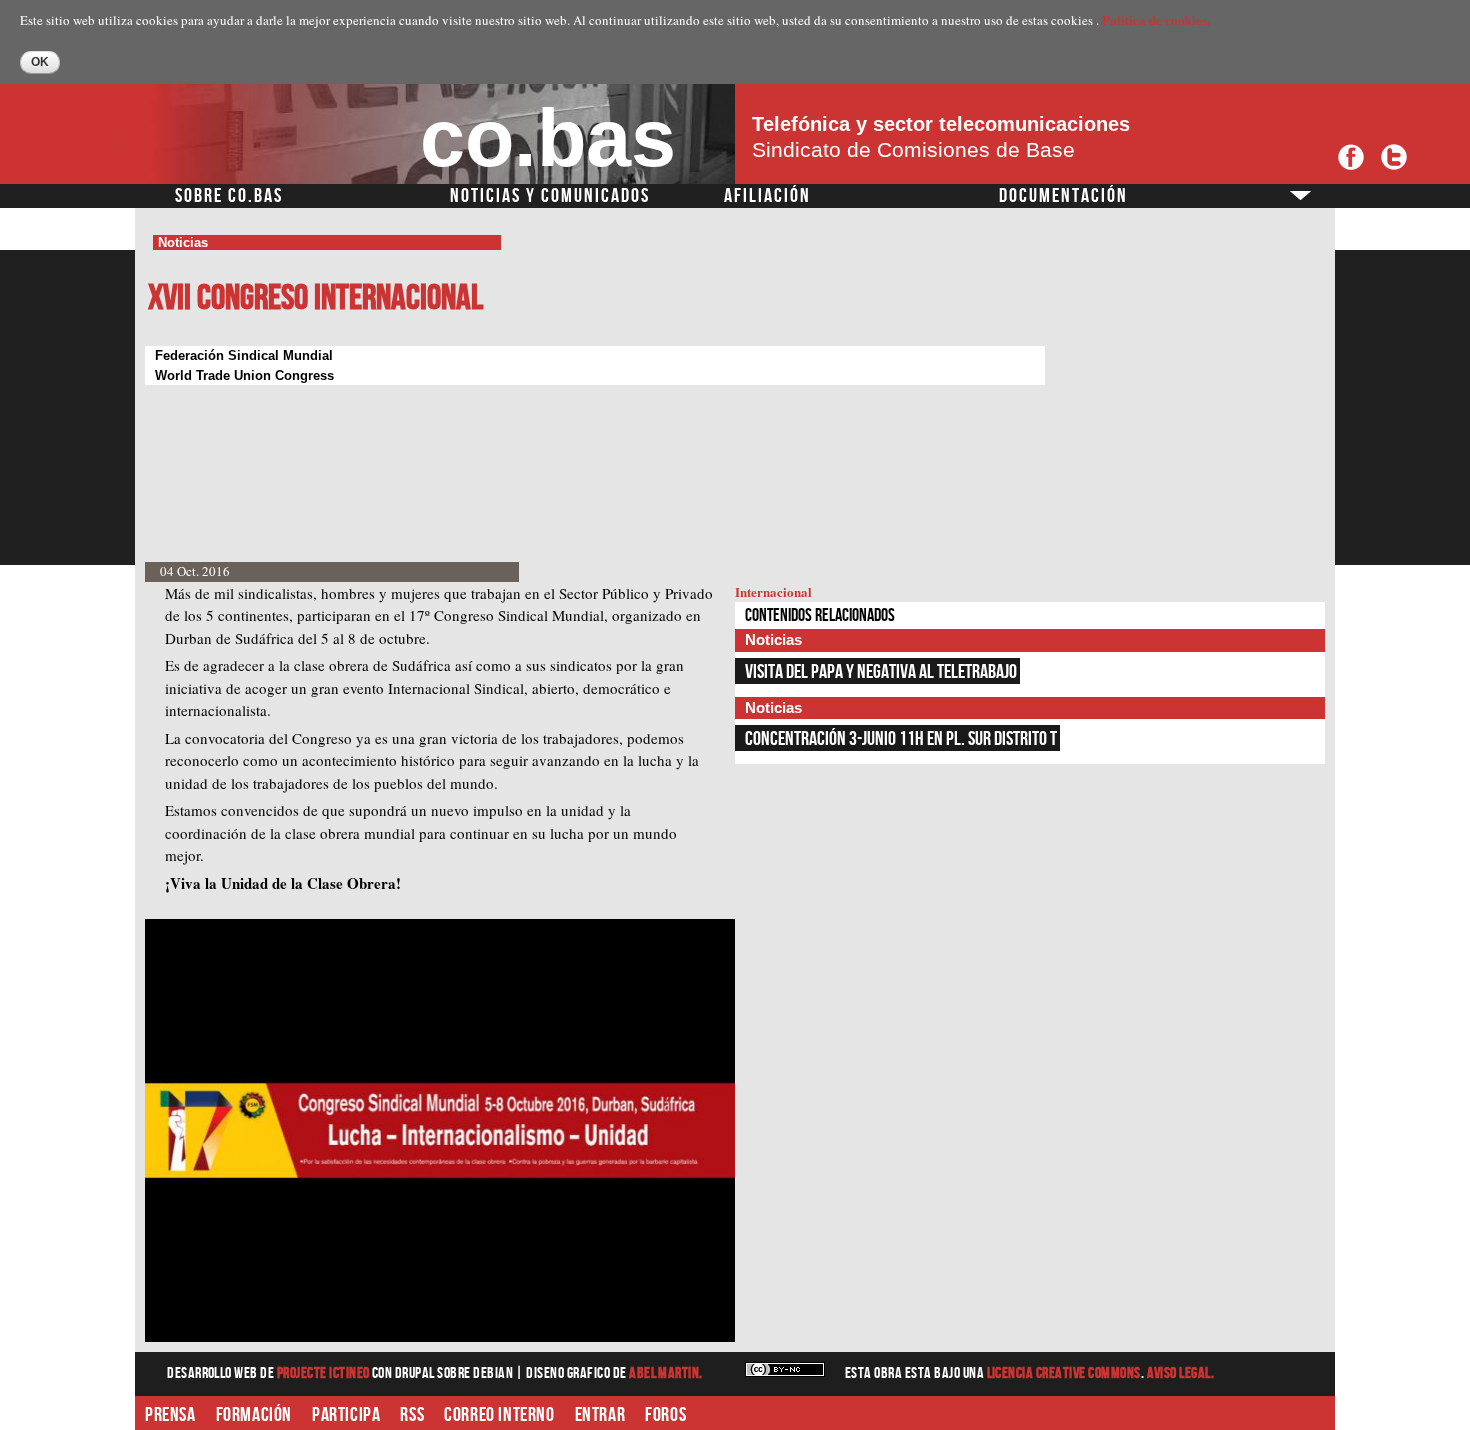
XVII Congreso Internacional (315, 298)
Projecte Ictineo (324, 1373)
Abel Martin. (666, 1373)
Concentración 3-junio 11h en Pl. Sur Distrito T (901, 739)
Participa (346, 1415)
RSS (412, 1415)
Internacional (773, 591)
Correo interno (499, 1415)
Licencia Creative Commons (1064, 1373)
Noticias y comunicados (550, 196)
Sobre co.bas (229, 196)
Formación (254, 1415)
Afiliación (767, 196)
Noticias (183, 242)
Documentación (1063, 196)
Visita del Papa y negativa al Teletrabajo (881, 672)
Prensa (170, 1415)
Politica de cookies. (1156, 19)
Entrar (600, 1415)
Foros (665, 1415)
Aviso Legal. (1181, 1373)
